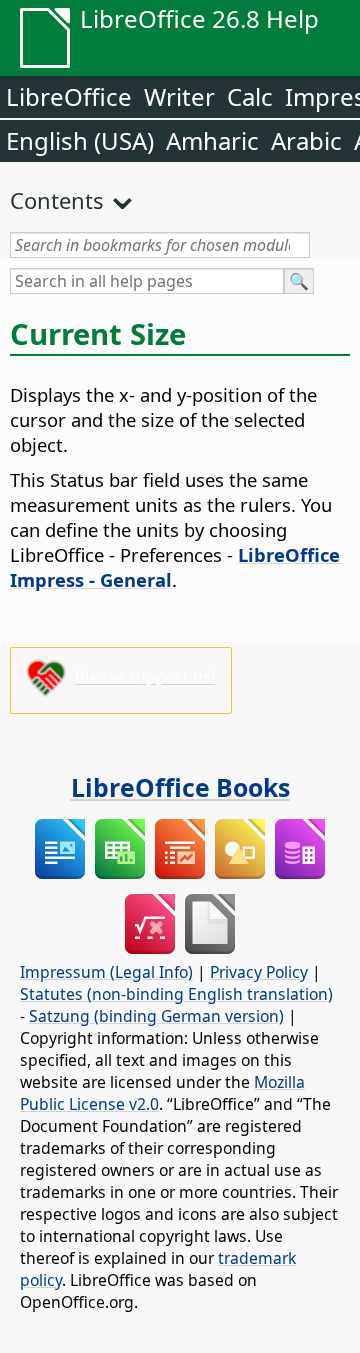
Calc (250, 96)
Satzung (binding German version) (156, 1016)
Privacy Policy (259, 972)
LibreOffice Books (180, 787)
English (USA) (80, 140)
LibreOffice (69, 96)
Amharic (212, 140)
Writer (179, 96)
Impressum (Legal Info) (106, 972)
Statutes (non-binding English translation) (176, 994)
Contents (57, 200)
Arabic (306, 140)
